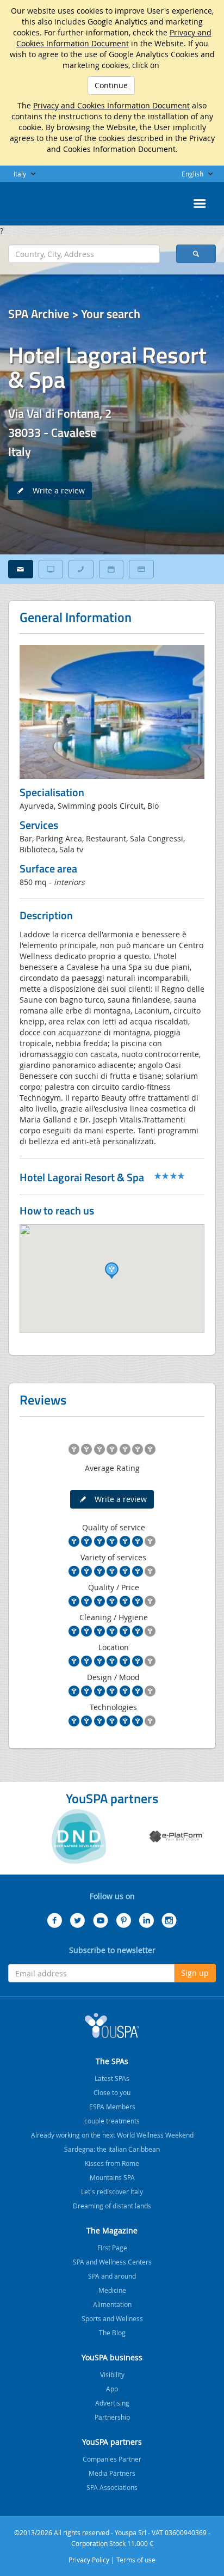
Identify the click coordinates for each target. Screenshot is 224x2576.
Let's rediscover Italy (112, 2192)
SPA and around (112, 2276)
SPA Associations (112, 2487)
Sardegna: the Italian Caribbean (112, 2149)
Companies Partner (112, 2459)
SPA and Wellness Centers (112, 2262)
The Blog (112, 2333)
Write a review (55, 490)
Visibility (112, 2374)
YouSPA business (112, 2357)
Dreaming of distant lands (112, 2206)
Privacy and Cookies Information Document (114, 38)
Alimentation (112, 2304)
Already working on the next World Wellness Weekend (112, 2135)
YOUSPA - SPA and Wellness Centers (35, 200)
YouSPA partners (112, 2442)
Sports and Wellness (112, 2318)
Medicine (112, 2290)
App (112, 2389)
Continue (111, 85)
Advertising (112, 2403)
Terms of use (136, 2560)
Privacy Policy (89, 2560)
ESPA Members (112, 2107)
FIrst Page (112, 2248)
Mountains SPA (112, 2177)
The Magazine (112, 2230)
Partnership (112, 2417)
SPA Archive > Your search (74, 314)
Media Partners (112, 2473)
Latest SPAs (112, 2078)
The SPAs (112, 2061)
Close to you (112, 2092)
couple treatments (112, 2121)
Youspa (112, 2025)
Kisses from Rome (112, 2163)
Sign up (195, 1973)
